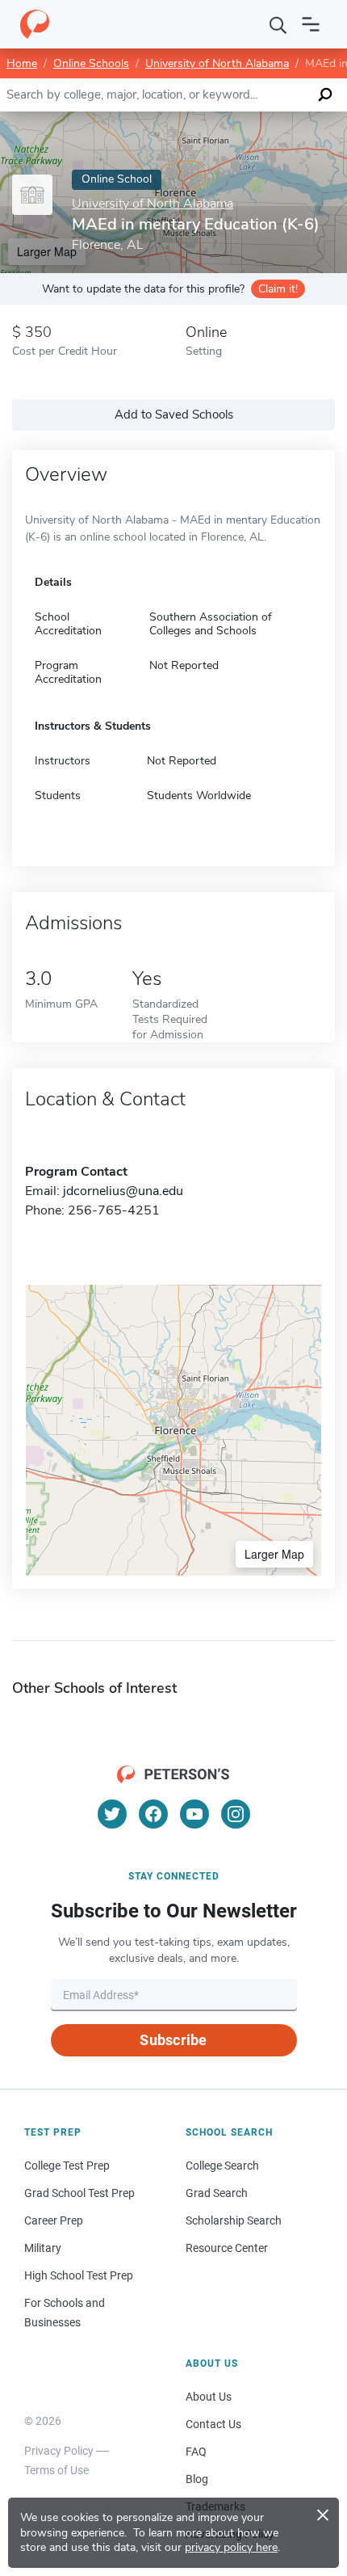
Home (22, 63)
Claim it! (278, 289)
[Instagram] (236, 1814)
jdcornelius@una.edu (123, 1191)
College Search (222, 2166)
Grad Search (217, 2193)
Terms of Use (56, 2470)
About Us (209, 2397)
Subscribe (173, 2040)
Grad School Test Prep (79, 2193)
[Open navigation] (311, 24)
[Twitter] (112, 1814)
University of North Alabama (217, 63)
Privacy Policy (59, 2451)
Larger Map (274, 1554)
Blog (197, 2479)
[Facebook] (153, 1814)
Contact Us (213, 2424)
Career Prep (54, 2220)
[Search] (278, 24)
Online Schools (91, 63)
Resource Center (227, 2248)
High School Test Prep (79, 2275)
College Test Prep (67, 2166)
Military (43, 2248)
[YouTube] (194, 1814)
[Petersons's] (35, 24)
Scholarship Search (234, 2220)
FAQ (196, 2452)
